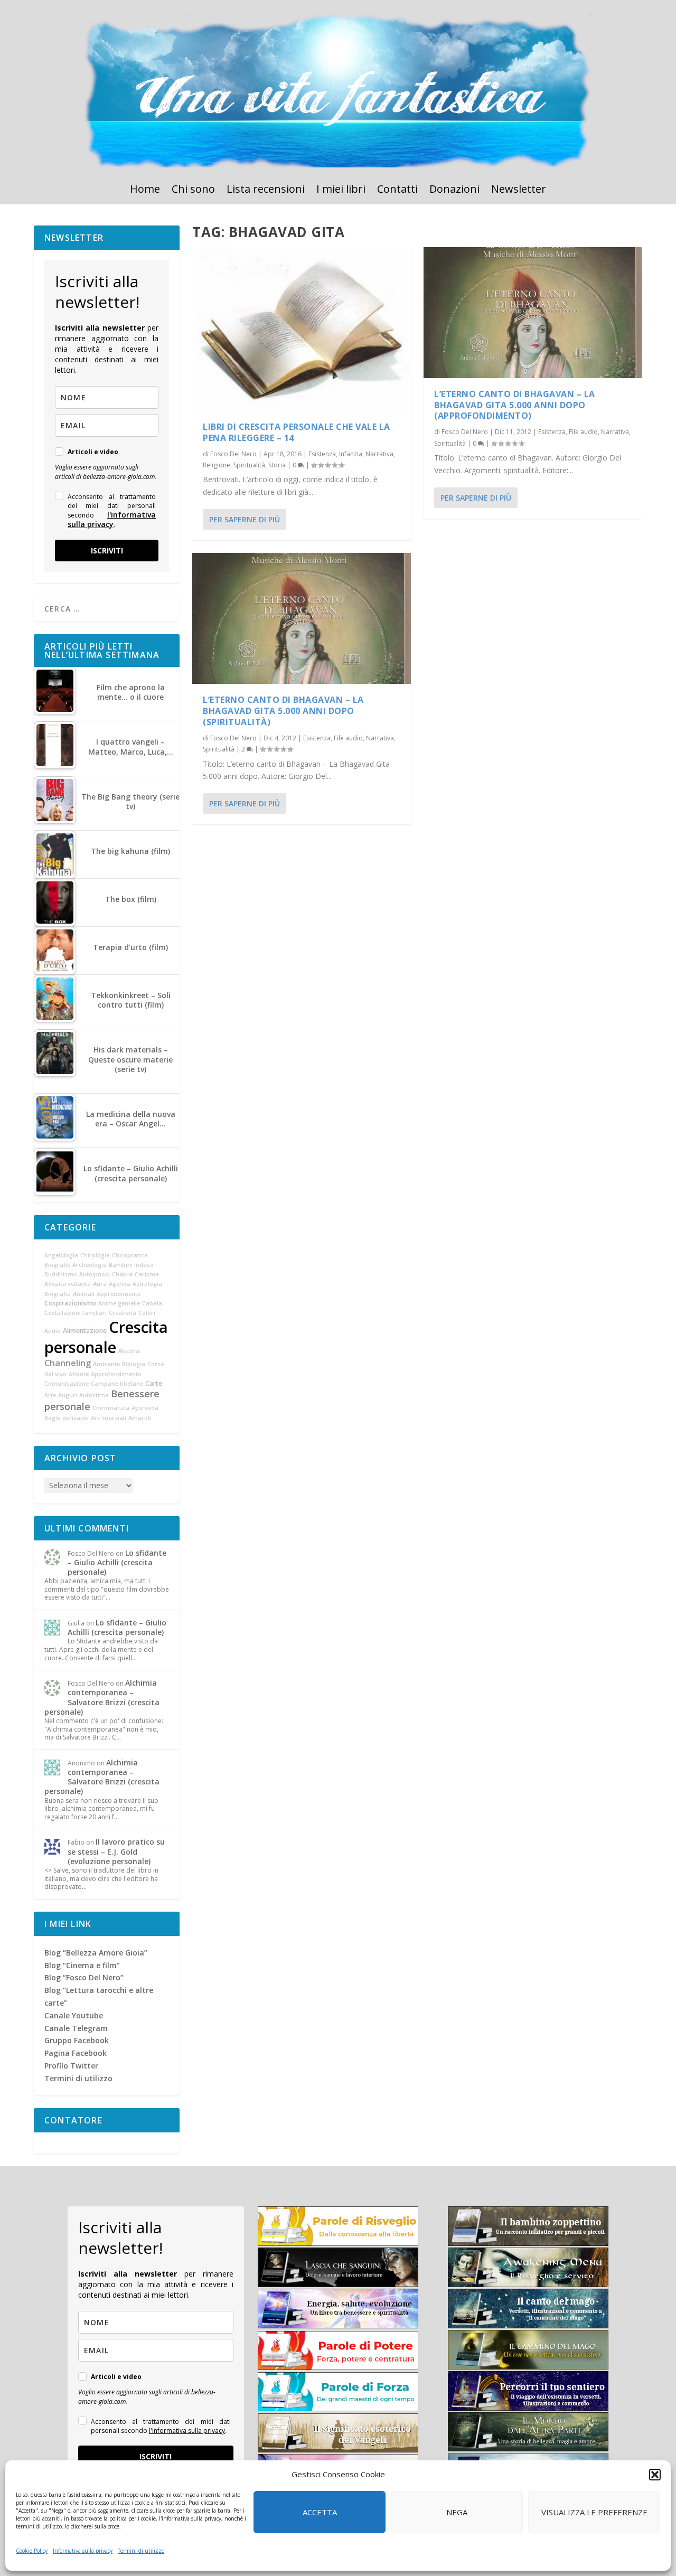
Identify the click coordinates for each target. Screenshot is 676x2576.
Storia (277, 465)
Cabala (152, 1303)
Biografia (58, 1294)
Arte (50, 1395)
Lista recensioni (266, 191)
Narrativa (379, 454)
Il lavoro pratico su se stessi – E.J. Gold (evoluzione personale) (116, 1851)
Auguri (68, 1395)
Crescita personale (106, 1337)
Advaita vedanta (68, 1284)
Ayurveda (145, 1408)
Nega (457, 2512)
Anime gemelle (119, 1303)
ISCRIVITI (107, 551)
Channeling (68, 1363)
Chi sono (193, 191)
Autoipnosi (95, 1274)
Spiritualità (249, 465)
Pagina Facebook (76, 2053)
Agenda (120, 1284)
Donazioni (454, 191)
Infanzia (351, 454)
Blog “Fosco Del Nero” (84, 1977)
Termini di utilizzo (141, 2551)
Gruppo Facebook (77, 2040)
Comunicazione (67, 1384)
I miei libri (341, 191)
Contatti (397, 191)
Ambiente (106, 1364)
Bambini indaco (131, 1265)
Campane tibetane (117, 1384)
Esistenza (322, 454)
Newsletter (519, 191)
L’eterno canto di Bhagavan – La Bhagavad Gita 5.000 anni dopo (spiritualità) (283, 711)
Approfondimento (116, 1374)
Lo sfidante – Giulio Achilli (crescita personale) (117, 1562)
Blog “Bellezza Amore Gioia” (96, 1953)
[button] (655, 2475)
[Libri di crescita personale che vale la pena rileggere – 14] (302, 329)
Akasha (129, 1351)
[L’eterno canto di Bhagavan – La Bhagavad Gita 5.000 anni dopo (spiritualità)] (302, 618)
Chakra (122, 1274)
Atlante (79, 1374)
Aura (100, 1284)
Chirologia (95, 1255)
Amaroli (140, 1418)
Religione (217, 465)
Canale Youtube (74, 2015)
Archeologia (90, 1265)
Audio (53, 1331)
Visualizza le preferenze (594, 2512)
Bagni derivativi (67, 1418)
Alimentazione (85, 1331)
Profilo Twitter (71, 2066)
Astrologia (147, 1284)
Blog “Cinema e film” (82, 1965)
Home (145, 191)
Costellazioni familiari (76, 1313)
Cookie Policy (32, 2551)
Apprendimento (119, 1294)
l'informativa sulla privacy (112, 519)
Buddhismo (61, 1274)
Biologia (134, 1364)
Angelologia (61, 1255)
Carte (154, 1383)
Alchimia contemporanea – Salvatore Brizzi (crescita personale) (102, 1697)
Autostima (94, 1395)
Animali (84, 1294)
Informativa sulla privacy (83, 2551)
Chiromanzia (111, 1408)
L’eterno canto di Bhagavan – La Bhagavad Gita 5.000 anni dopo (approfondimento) (515, 405)
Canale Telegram (76, 2028)
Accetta (320, 2512)
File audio (348, 738)
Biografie (57, 1265)
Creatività (123, 1313)
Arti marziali (109, 1418)
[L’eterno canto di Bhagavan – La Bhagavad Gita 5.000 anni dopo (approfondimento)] (533, 313)
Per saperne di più (245, 519)
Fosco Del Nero (233, 454)
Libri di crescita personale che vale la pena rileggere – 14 (297, 432)
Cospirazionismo (70, 1303)
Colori (147, 1313)
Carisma (147, 1274)
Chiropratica (130, 1255)
